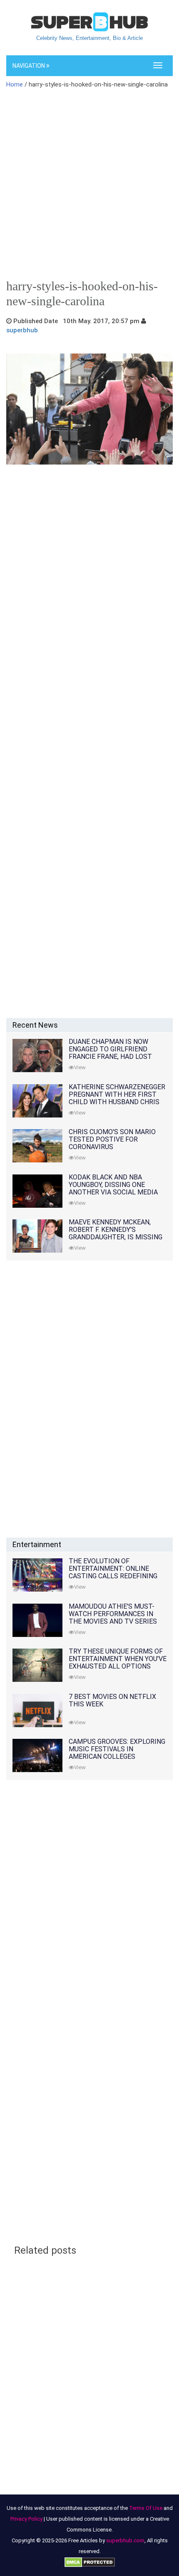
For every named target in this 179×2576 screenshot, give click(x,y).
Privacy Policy (26, 2519)
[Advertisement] (89, 187)
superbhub (22, 330)
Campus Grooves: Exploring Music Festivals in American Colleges (117, 1749)
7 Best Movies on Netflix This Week (112, 1700)
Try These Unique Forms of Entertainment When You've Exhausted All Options (118, 1659)
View (80, 1067)
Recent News (35, 1025)
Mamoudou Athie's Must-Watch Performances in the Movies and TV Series (113, 1614)
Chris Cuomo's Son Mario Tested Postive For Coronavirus (112, 1139)
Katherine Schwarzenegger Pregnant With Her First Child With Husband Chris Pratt (117, 1098)
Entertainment (37, 1544)
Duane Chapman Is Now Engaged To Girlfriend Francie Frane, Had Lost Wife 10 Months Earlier (110, 1053)
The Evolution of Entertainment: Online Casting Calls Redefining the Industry (113, 1572)
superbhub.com (125, 2540)
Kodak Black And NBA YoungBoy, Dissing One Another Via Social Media (113, 1185)
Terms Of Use (146, 2508)
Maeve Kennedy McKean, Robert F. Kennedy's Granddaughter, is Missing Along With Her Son (116, 1233)
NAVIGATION (29, 66)
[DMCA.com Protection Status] (90, 2562)
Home (15, 84)
